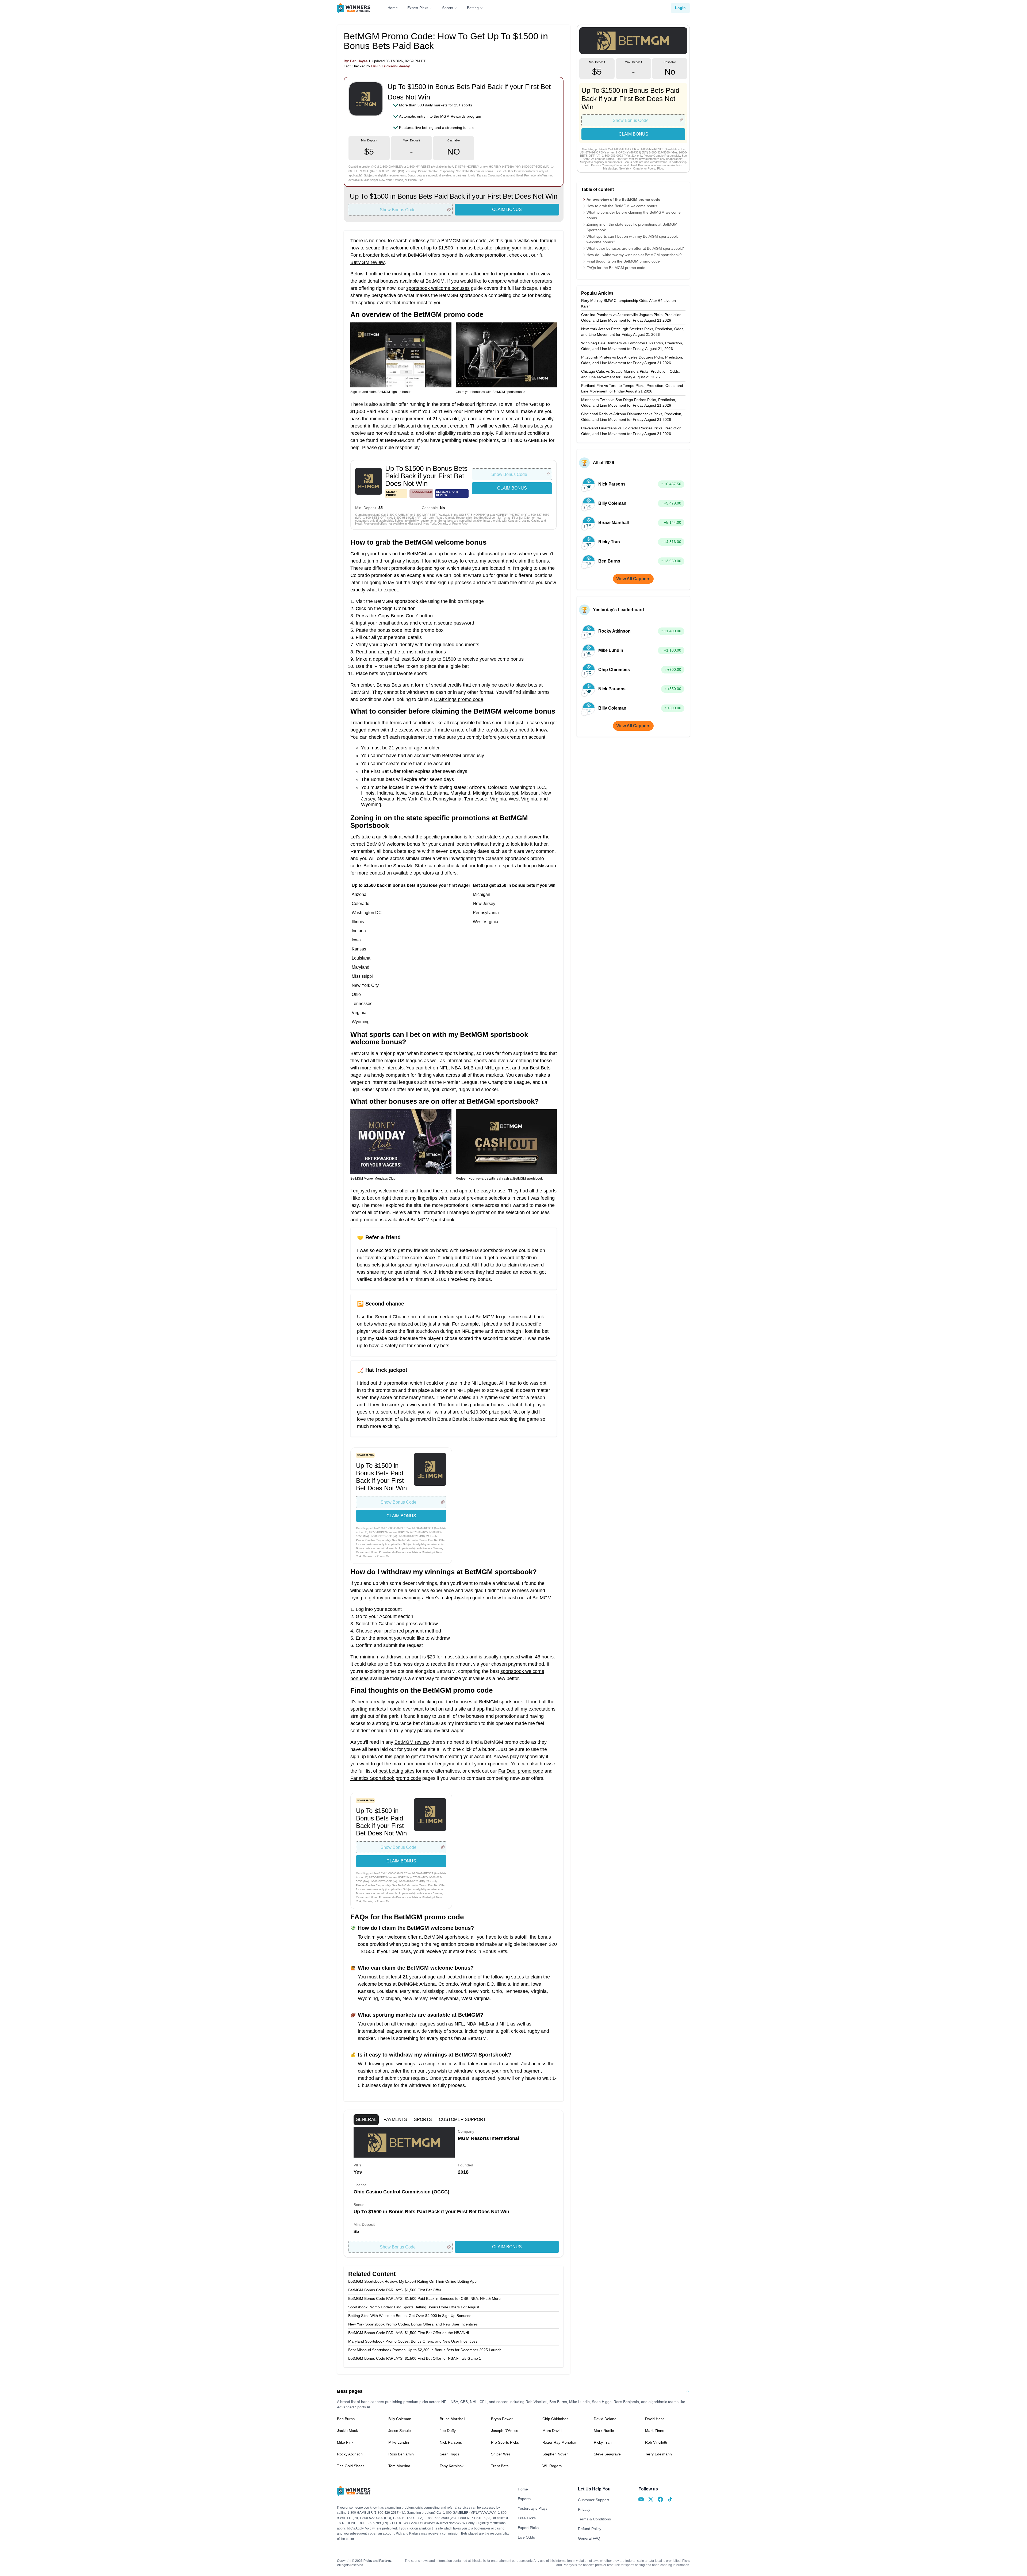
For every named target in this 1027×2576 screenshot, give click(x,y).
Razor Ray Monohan (560, 2442)
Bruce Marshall (452, 2419)
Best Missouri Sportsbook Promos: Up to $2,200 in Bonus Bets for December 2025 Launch (425, 2350)
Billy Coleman (400, 2419)
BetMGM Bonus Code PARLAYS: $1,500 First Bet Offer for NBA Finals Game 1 (415, 2358)
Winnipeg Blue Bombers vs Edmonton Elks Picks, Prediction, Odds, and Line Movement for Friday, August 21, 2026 (632, 346)
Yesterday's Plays (533, 2508)
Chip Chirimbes (555, 2419)
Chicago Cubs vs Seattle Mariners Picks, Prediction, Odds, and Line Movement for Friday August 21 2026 (631, 374)
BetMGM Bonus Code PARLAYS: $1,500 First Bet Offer (395, 2290)
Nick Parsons (451, 2442)
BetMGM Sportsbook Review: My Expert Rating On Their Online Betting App (412, 2281)
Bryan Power (502, 2419)
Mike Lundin (399, 2442)
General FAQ (589, 2538)
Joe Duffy (448, 2431)
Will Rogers (552, 2466)
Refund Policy (590, 2529)
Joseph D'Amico (505, 2431)
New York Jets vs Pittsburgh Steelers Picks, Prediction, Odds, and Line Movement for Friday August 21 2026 (633, 332)
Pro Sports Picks (505, 2442)
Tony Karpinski (452, 2466)
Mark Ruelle (604, 2431)
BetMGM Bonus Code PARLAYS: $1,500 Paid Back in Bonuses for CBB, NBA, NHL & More (424, 2298)
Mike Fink (345, 2442)
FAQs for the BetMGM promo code (616, 268)
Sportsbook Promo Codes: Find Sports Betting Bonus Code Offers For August (414, 2307)
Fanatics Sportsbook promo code (386, 1778)
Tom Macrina (399, 2466)
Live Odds (526, 2537)
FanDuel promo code (521, 1771)
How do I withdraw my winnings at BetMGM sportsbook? (634, 255)
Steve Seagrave (607, 2454)
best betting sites (396, 1771)
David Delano (605, 2419)
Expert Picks (418, 8)
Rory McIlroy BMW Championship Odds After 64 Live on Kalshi (629, 303)
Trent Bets (500, 2466)
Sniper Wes (501, 2454)
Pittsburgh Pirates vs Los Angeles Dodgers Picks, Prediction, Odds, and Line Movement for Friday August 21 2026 (632, 360)
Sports (448, 8)
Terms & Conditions (594, 2519)
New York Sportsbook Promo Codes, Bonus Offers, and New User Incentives (413, 2324)
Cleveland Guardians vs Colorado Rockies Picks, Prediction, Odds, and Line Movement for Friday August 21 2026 (632, 431)
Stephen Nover (555, 2454)
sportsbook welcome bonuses (438, 288)
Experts (524, 2499)
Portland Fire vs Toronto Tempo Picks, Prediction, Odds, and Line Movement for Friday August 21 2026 (632, 388)
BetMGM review (367, 262)
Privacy (584, 2509)
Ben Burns (346, 2419)
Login (680, 8)
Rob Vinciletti (656, 2442)
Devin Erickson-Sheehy (390, 66)
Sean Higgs (449, 2454)
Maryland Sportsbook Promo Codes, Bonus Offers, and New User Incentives (413, 2341)
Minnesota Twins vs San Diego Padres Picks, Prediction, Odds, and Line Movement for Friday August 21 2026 (629, 403)
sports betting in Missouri (529, 866)
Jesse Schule (400, 2431)
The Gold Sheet (350, 2466)
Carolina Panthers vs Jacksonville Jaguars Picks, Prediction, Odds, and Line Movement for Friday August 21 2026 (632, 317)
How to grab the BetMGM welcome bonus (622, 206)
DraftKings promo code (459, 699)
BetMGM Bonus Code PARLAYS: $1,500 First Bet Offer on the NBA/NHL (409, 2333)
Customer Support (593, 2500)
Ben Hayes (359, 61)
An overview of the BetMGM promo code (623, 199)
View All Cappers (633, 579)
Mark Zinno (655, 2431)
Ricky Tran (603, 2442)
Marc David (552, 2431)
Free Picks (527, 2518)
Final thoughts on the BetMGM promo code (623, 261)
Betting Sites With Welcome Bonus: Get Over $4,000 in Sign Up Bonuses (410, 2316)
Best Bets (540, 1068)
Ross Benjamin (401, 2454)
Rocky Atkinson (350, 2454)
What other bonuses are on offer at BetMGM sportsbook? (635, 248)
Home (393, 8)
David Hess (655, 2419)
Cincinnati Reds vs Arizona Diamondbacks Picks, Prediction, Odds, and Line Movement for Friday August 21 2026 (632, 417)
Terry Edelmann (658, 2454)
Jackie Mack (347, 2431)
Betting (473, 8)
